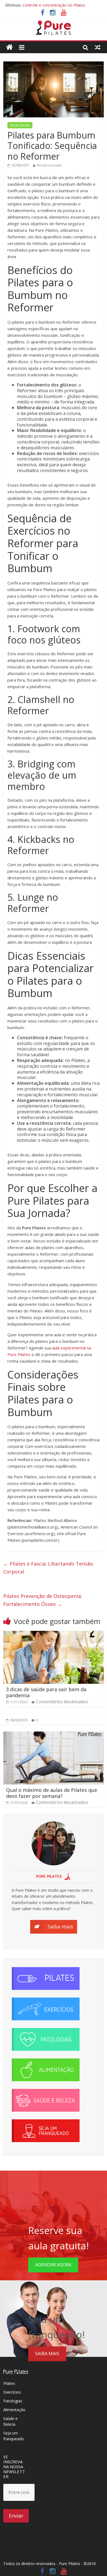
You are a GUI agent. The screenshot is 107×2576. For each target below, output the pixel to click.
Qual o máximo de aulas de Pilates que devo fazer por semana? (52, 1793)
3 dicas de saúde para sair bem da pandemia (46, 1692)
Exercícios (12, 2392)
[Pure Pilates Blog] (54, 24)
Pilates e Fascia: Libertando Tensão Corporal (48, 1568)
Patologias (13, 2401)
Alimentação (14, 2410)
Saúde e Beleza (10, 2421)
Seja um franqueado (14, 2436)
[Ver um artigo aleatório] (98, 47)
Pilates (9, 2383)
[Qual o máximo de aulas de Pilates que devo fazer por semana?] (54, 1735)
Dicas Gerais (20, 125)
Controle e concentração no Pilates (54, 5)
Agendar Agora (53, 2265)
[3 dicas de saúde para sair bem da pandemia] (54, 1634)
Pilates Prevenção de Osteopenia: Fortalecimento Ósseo (43, 1600)
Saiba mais (47, 2354)
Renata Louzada (49, 165)
